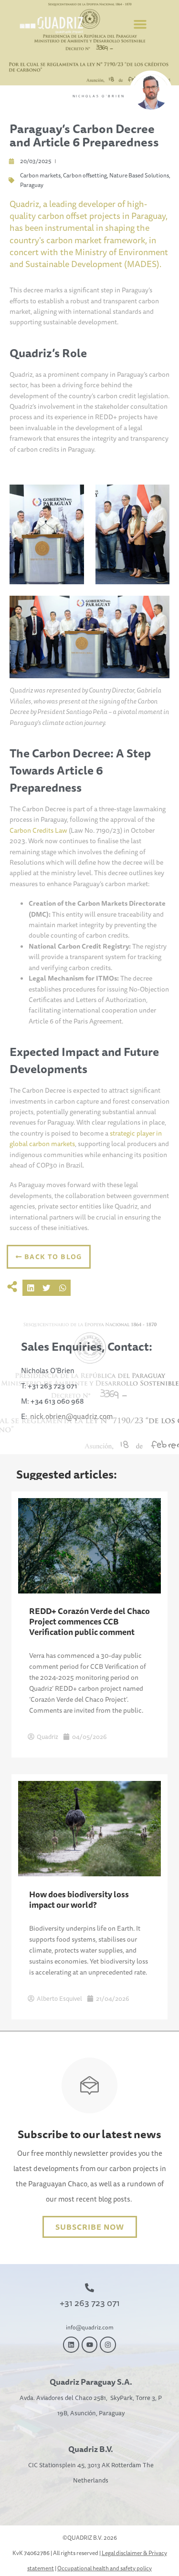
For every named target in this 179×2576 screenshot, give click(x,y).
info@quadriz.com (90, 2327)
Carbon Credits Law (38, 830)
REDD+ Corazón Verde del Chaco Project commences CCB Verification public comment (89, 1621)
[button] (140, 24)
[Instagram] (108, 2345)
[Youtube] (90, 2345)
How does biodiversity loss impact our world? (79, 1899)
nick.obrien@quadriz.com (71, 1416)
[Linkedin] (71, 2345)
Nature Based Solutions (139, 175)
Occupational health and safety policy (105, 2568)
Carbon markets (40, 175)
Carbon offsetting (85, 175)
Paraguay (32, 185)
